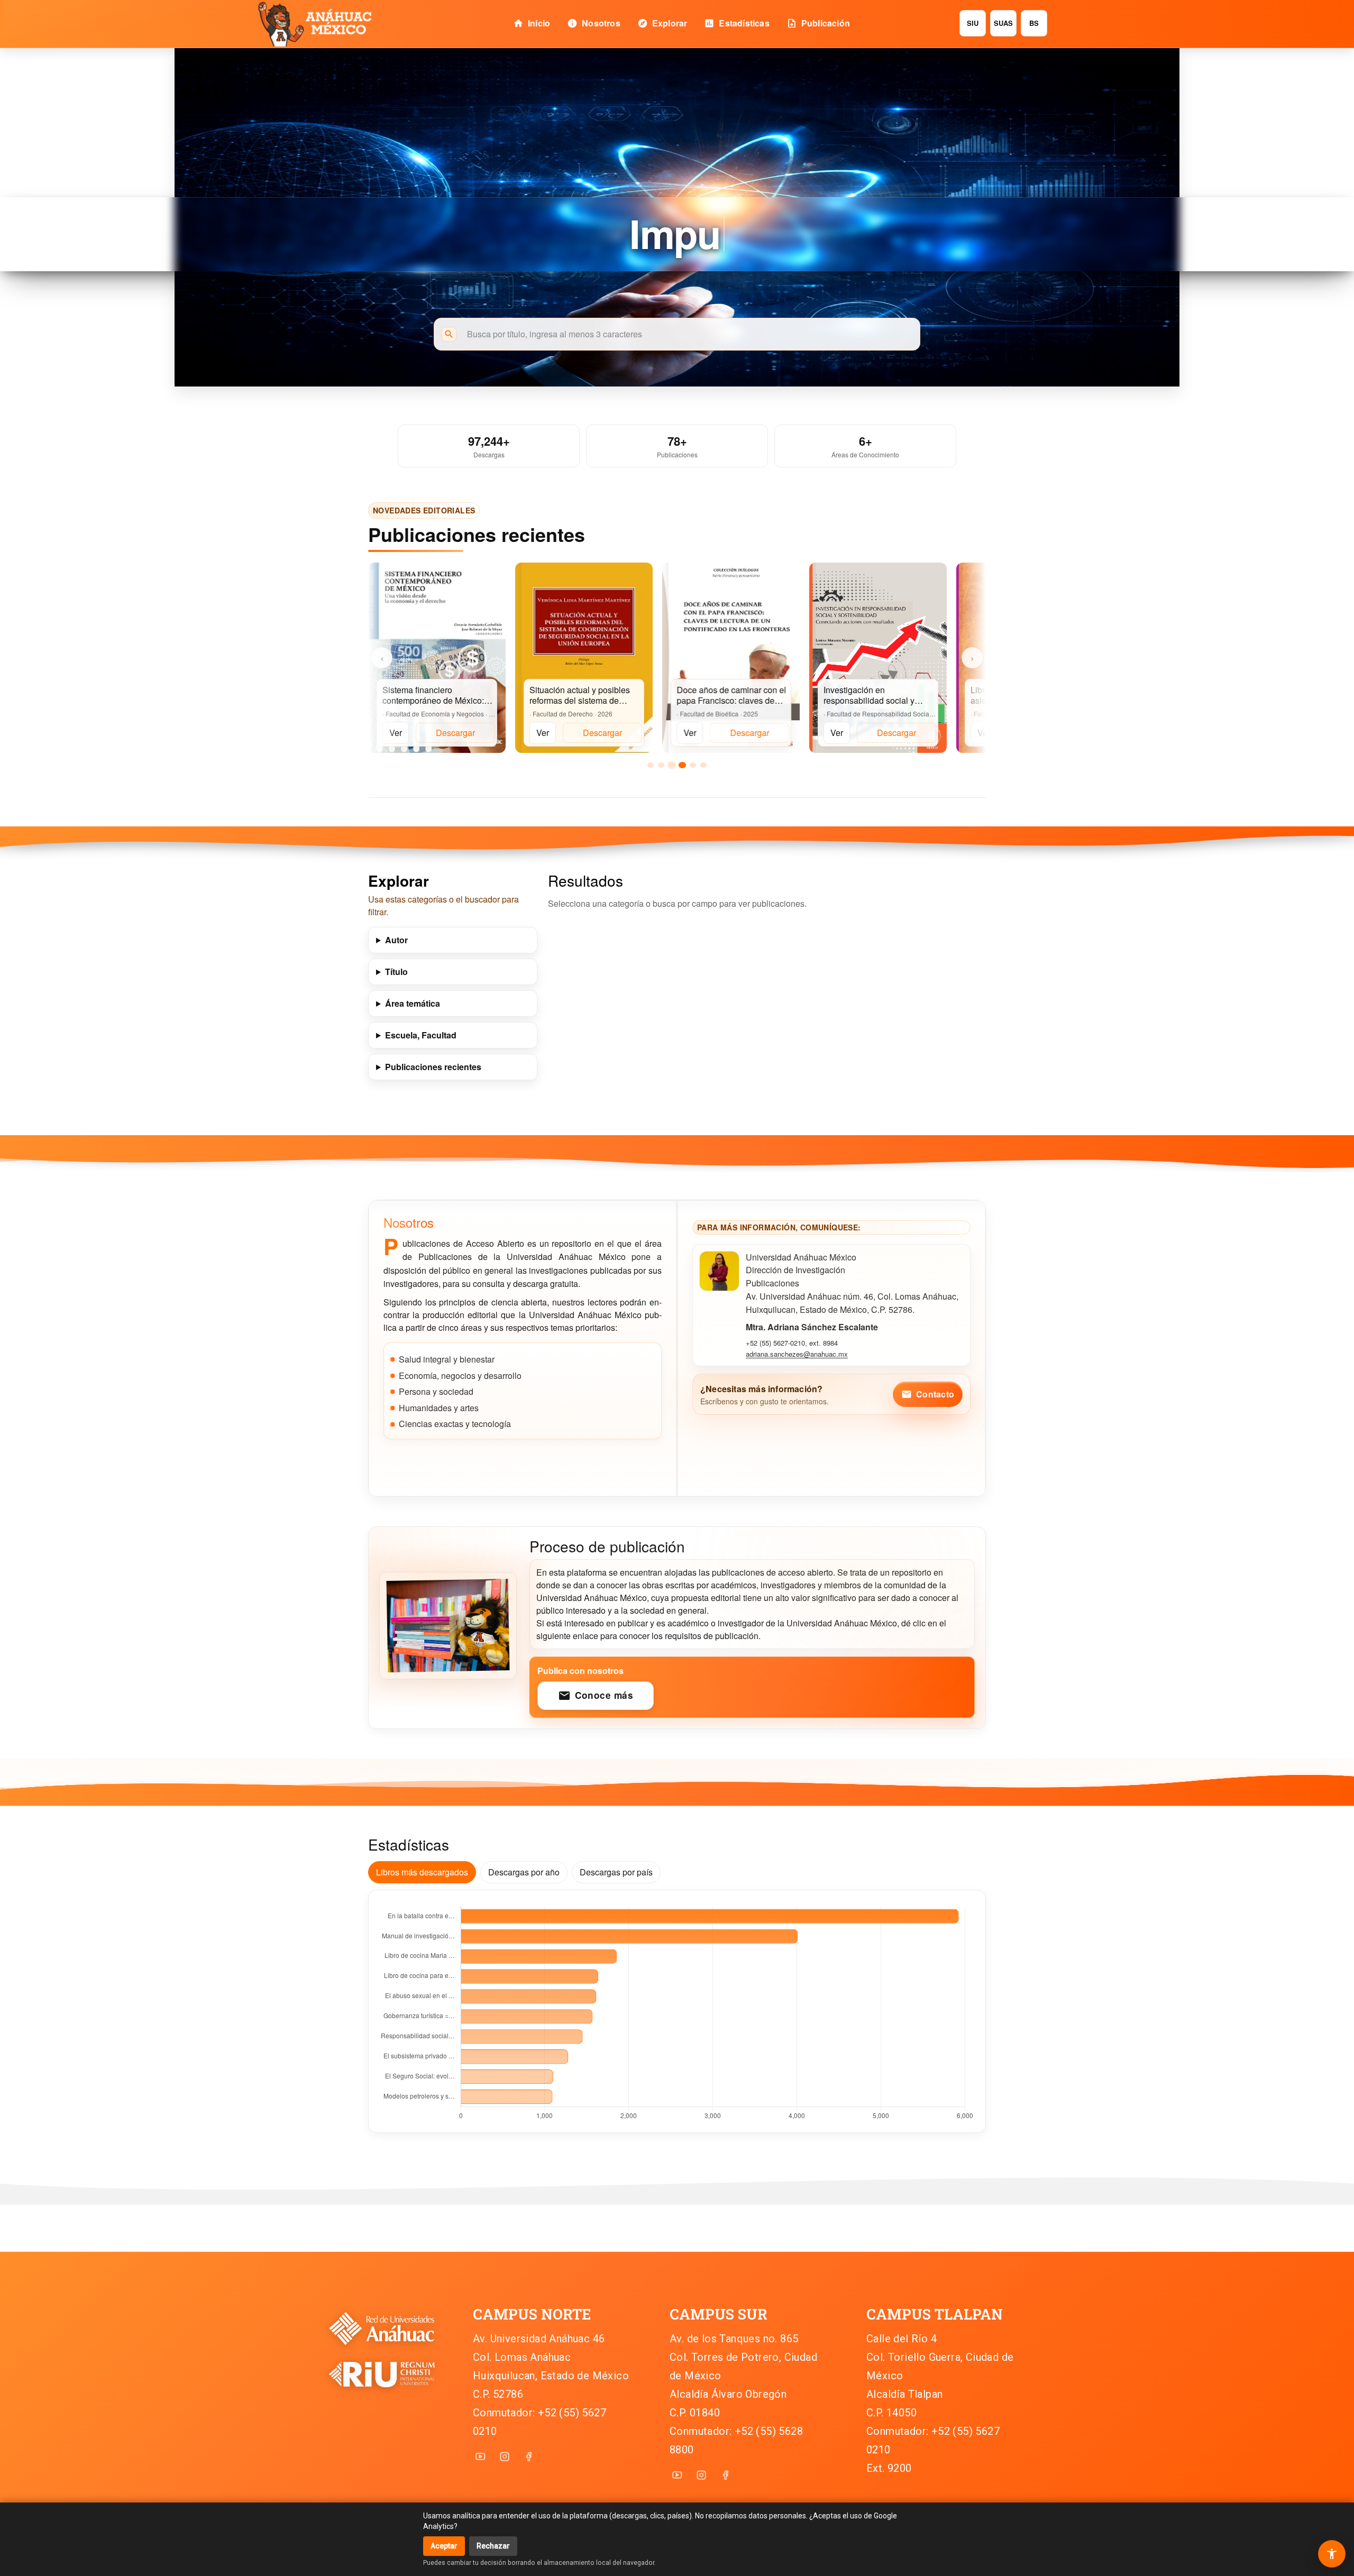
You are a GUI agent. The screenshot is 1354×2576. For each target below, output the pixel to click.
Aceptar (444, 2546)
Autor (396, 940)
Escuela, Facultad (421, 1035)
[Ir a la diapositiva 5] (693, 765)
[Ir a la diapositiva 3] (672, 765)
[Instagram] (505, 2457)
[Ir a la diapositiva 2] (661, 765)
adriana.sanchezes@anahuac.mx (797, 1354)
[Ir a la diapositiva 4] (682, 765)
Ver (396, 733)
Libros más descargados (422, 1872)
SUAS (1004, 23)
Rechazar (493, 2546)
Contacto (928, 1394)
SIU (973, 23)
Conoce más (596, 1695)
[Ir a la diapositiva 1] (651, 765)
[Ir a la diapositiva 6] (703, 765)
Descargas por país (616, 1872)
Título (396, 972)
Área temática (413, 1003)
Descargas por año (524, 1872)
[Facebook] (529, 2457)
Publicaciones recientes (433, 1067)
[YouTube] (480, 2457)
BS (1034, 23)
